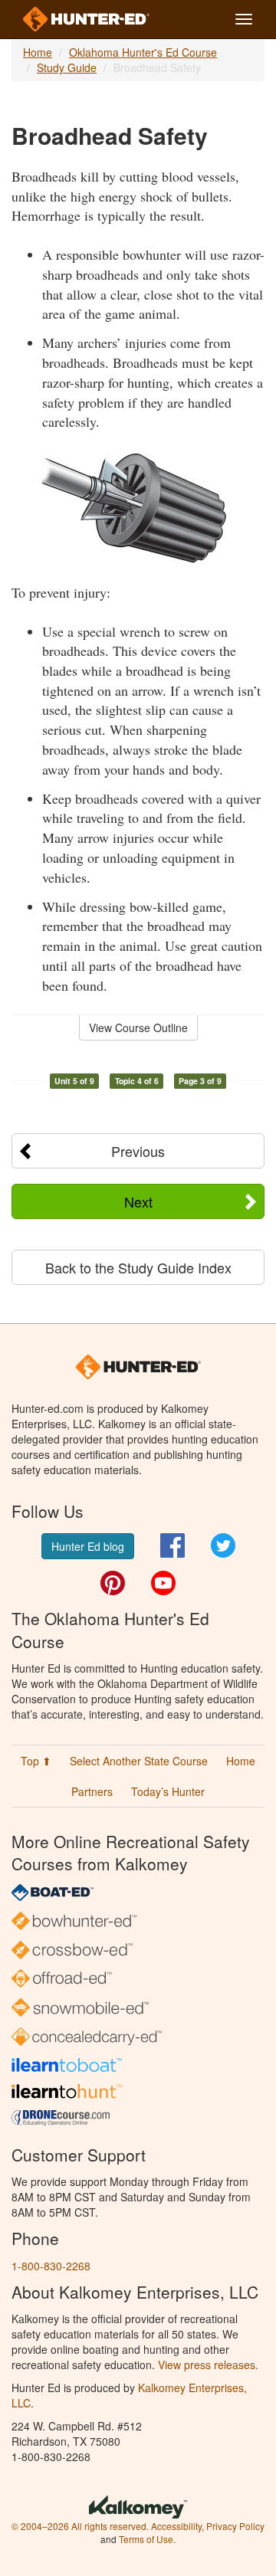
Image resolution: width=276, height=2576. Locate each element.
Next (138, 1201)
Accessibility (176, 2526)
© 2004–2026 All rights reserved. (80, 2526)
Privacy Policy (235, 2526)
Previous (138, 1151)
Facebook (172, 1545)
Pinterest (113, 1583)
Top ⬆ (36, 1761)
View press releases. (208, 2365)
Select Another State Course (139, 1761)
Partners (92, 1791)
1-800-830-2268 (51, 2266)
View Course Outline (138, 1027)
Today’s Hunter (168, 1791)
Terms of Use (146, 2539)
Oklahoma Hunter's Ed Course (143, 52)
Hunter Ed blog (88, 1546)
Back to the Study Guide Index (138, 1267)
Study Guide (67, 67)
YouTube (163, 1583)
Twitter (223, 1545)
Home (38, 52)
